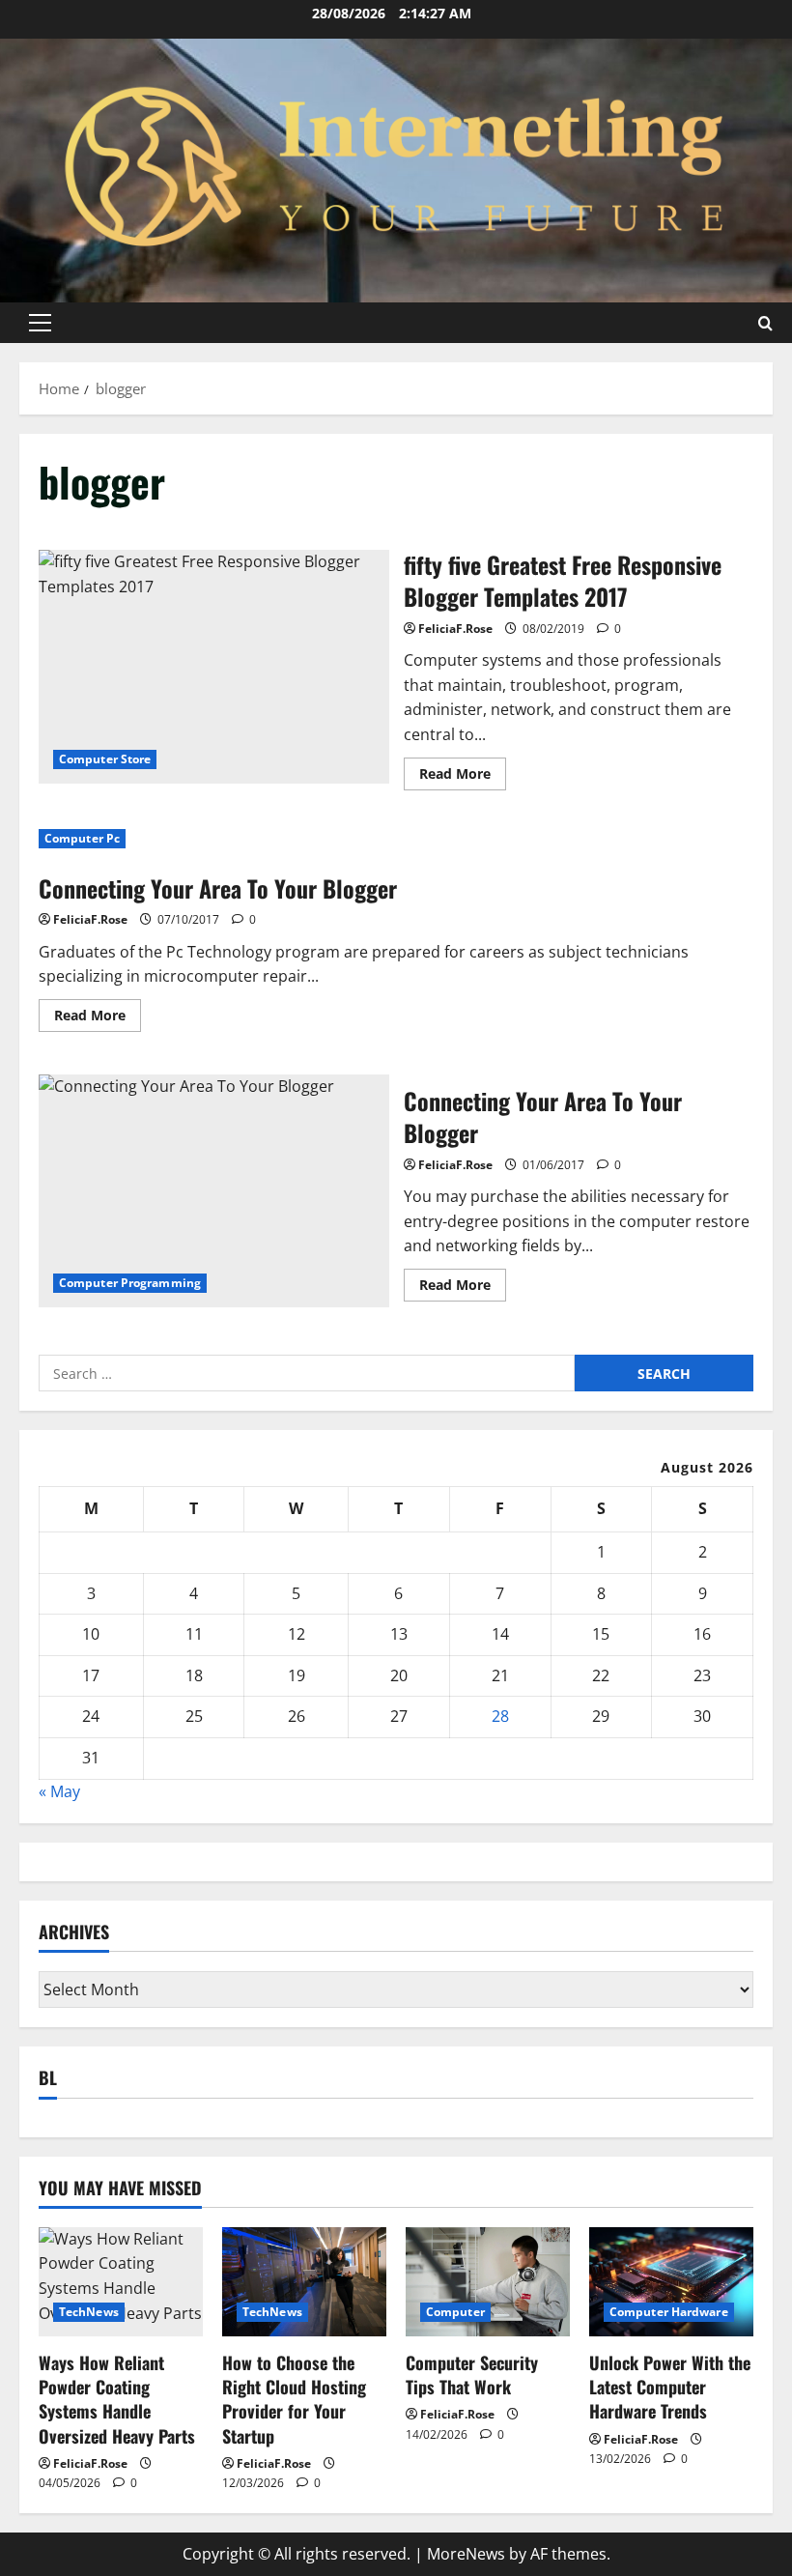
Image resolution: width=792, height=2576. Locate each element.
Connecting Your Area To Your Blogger (218, 888)
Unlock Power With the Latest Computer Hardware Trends (670, 2387)
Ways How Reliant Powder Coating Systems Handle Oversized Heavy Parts (117, 2399)
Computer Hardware (669, 2312)
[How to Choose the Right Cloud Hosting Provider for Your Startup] (304, 2282)
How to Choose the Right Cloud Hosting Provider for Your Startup (294, 2399)
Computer (455, 2312)
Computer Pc (82, 838)
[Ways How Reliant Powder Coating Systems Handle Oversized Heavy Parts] (121, 2282)
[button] (40, 323)
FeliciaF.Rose (455, 629)
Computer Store (105, 759)
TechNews (89, 2312)
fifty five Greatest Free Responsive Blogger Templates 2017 (214, 667)
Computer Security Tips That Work (472, 2375)
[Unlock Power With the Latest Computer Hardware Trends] (671, 2282)
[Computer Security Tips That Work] (488, 2282)
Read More (463, 777)
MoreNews (466, 2554)
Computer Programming (130, 1283)
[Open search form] (765, 322)
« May (59, 1791)
